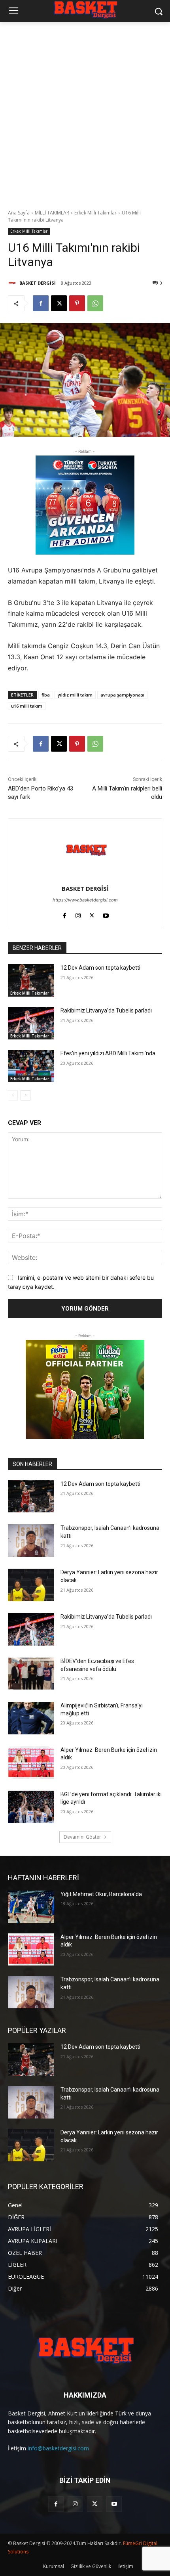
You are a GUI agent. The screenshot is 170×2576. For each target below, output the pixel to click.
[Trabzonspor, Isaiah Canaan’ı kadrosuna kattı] (31, 1541)
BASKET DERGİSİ (38, 283)
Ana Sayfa (19, 213)
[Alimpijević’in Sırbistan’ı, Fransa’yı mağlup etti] (31, 1718)
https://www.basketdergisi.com (85, 900)
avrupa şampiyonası (122, 695)
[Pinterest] (77, 303)
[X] (59, 303)
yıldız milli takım (75, 695)
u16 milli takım (27, 706)
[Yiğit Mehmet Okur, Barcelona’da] (31, 1907)
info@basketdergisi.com (58, 2448)
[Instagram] (78, 914)
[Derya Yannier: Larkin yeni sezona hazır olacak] (31, 1585)
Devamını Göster (82, 1837)
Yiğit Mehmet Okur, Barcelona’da (101, 1894)
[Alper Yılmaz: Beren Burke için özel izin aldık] (31, 1763)
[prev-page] (13, 1095)
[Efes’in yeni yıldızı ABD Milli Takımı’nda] (31, 1066)
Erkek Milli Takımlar (95, 213)
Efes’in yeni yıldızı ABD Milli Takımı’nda (108, 1053)
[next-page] (25, 1095)
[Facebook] (41, 303)
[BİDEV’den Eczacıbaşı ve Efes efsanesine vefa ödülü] (31, 1674)
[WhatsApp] (95, 303)
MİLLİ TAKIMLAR (52, 213)
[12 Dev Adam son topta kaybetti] (31, 980)
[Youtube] (106, 914)
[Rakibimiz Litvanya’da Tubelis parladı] (31, 1023)
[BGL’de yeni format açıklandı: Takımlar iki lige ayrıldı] (31, 1807)
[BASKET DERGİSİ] (13, 283)
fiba (46, 695)
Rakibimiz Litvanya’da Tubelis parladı (106, 1010)
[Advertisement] (85, 111)
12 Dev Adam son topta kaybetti (100, 968)
